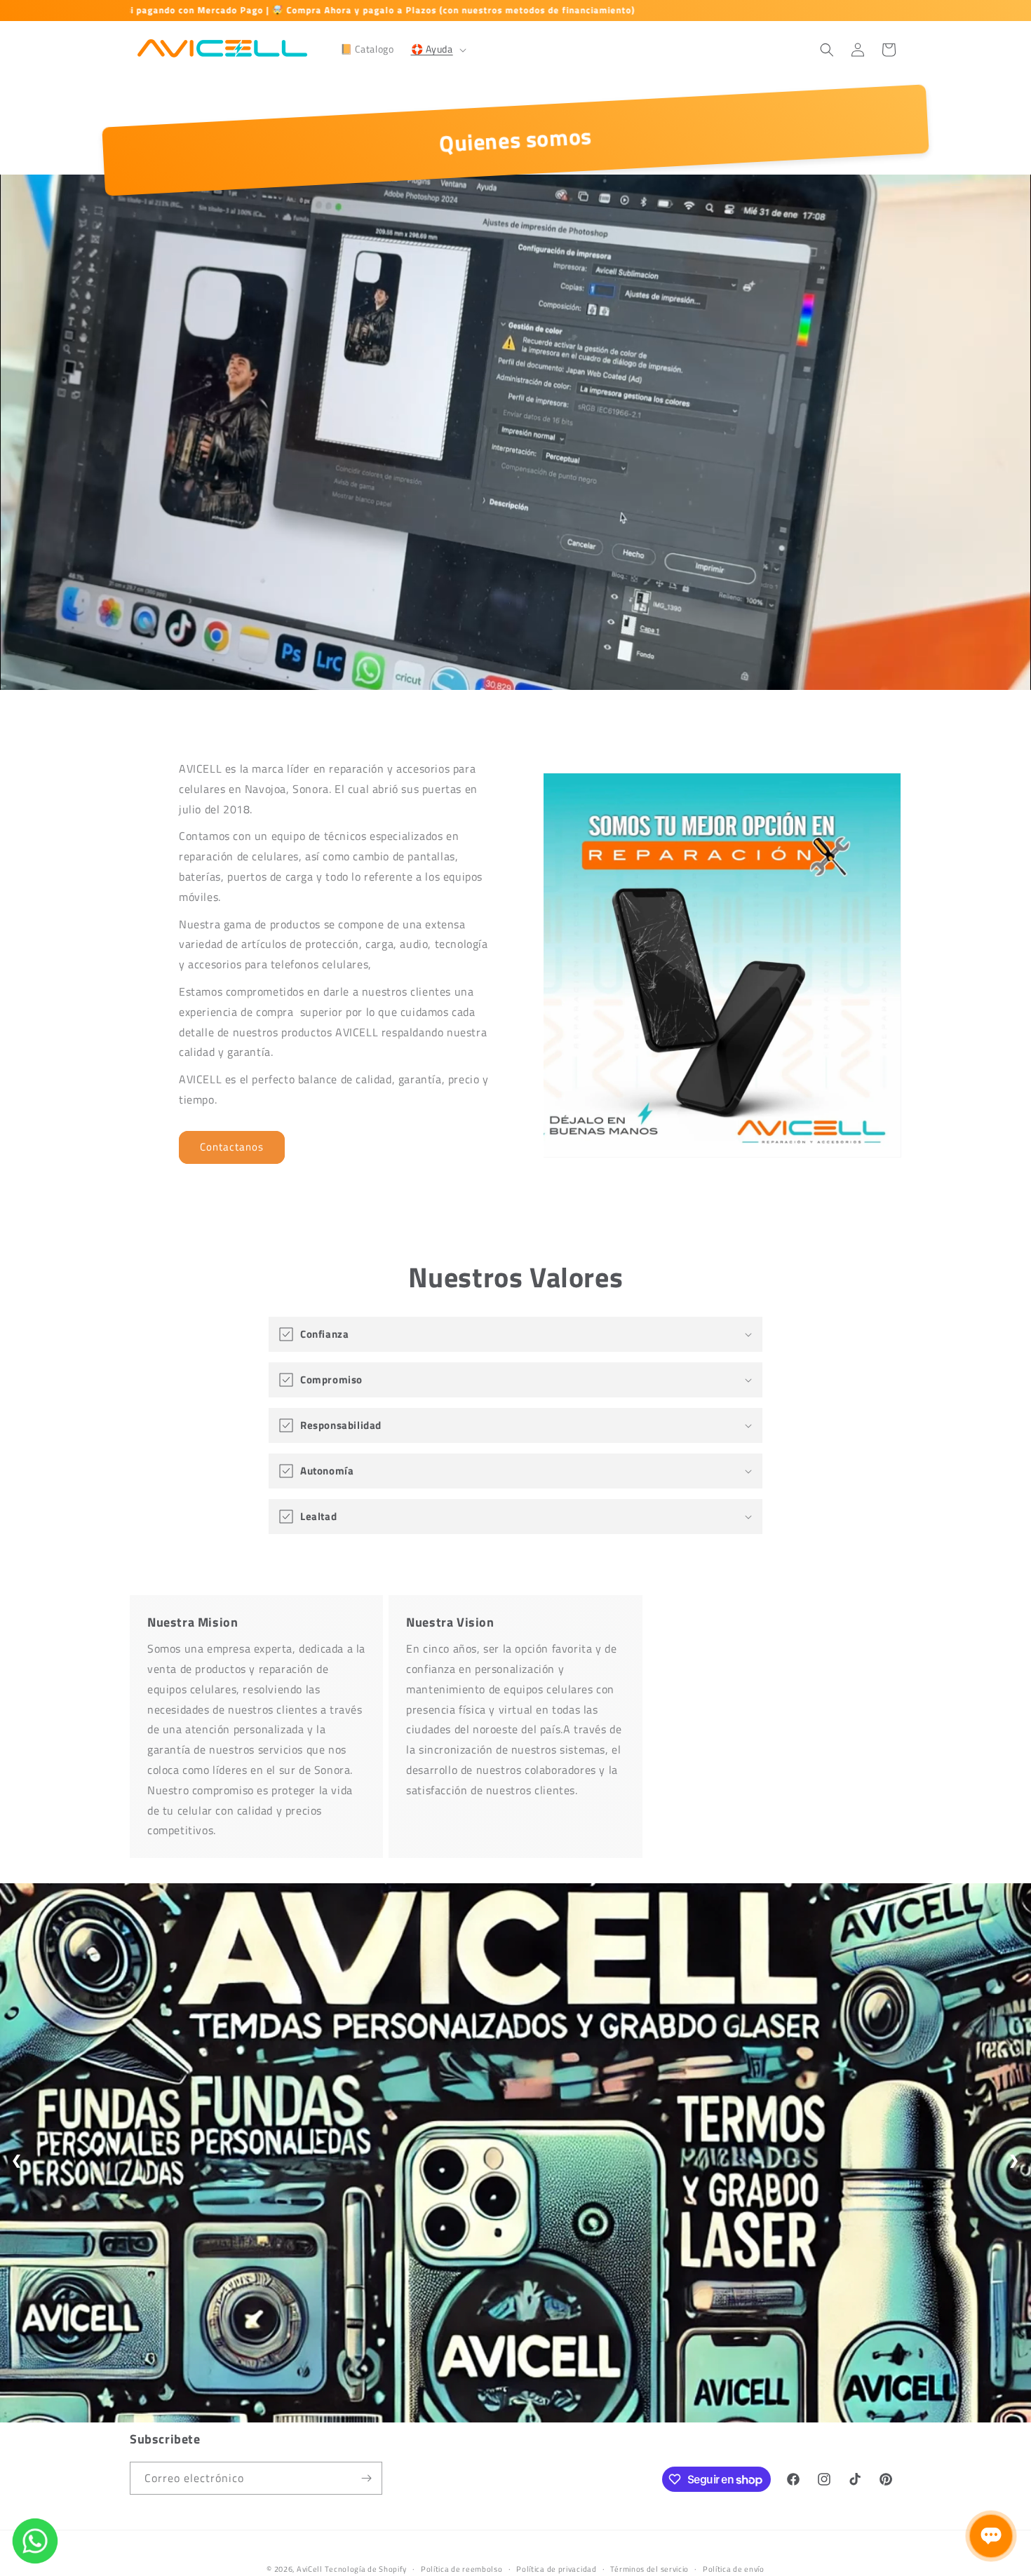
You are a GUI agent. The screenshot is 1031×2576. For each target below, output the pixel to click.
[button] (437, 49)
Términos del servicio (649, 2569)
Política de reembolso (462, 2569)
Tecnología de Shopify (366, 2569)
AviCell (310, 2569)
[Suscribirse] (366, 2478)
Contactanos (232, 1147)
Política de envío (734, 2569)
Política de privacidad (556, 2569)
